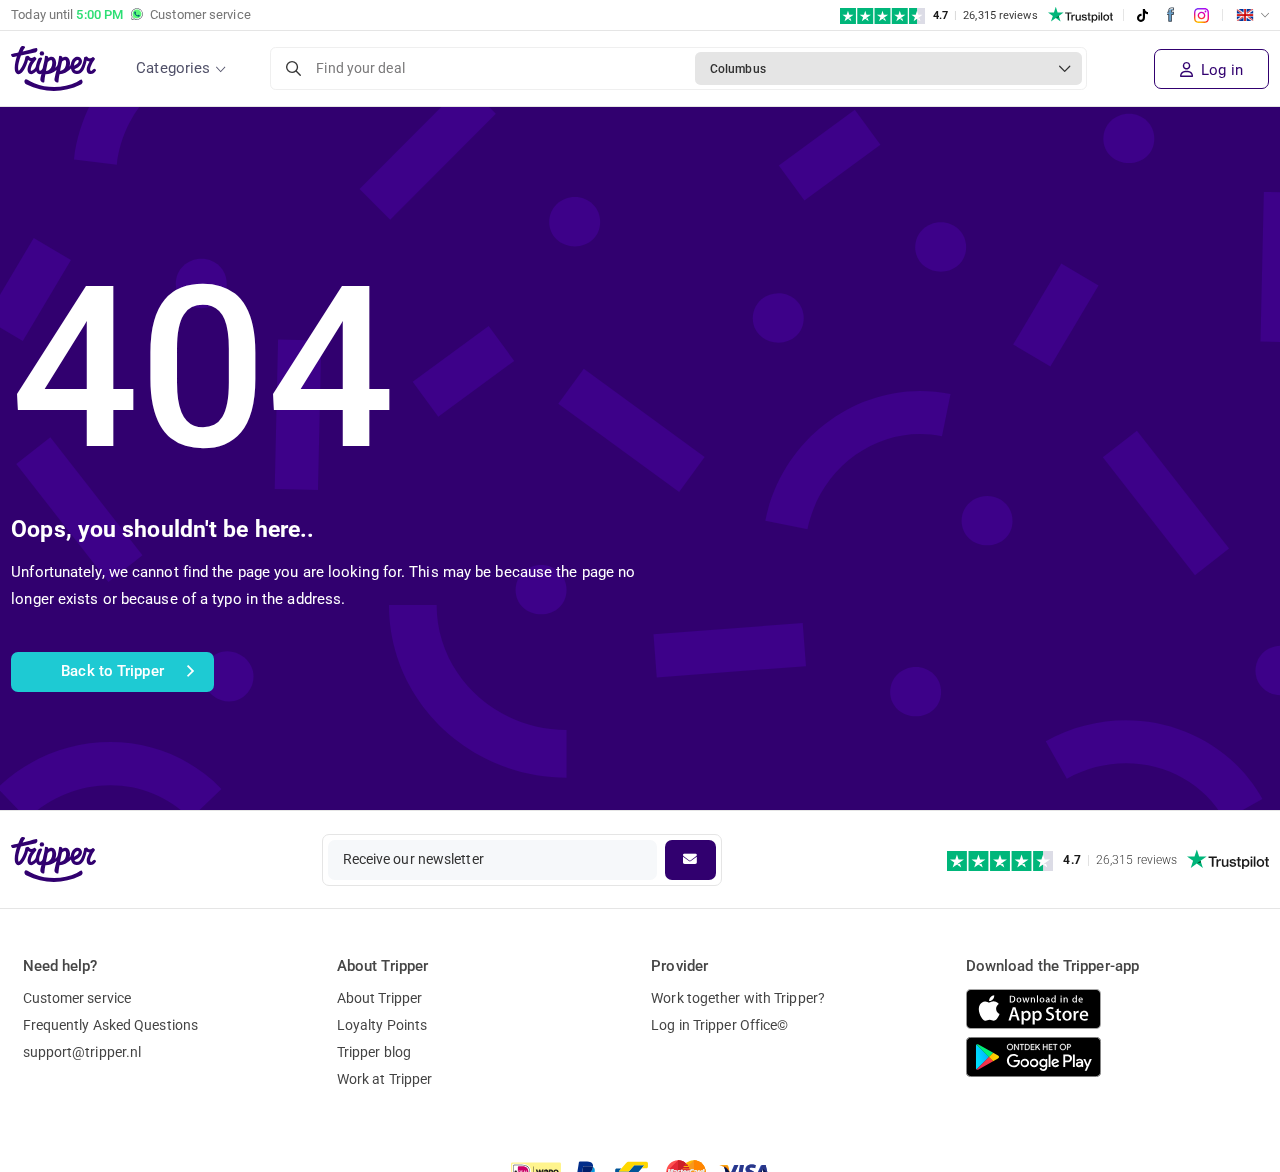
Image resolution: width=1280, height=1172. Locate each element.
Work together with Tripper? (738, 998)
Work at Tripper (385, 1079)
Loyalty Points (382, 1025)
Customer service (77, 998)
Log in (1220, 70)
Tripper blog (374, 1052)
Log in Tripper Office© (719, 1025)
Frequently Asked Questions (111, 1025)
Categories (173, 68)
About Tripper (379, 998)
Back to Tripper (112, 671)
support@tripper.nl (82, 1052)
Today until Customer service (131, 14)
